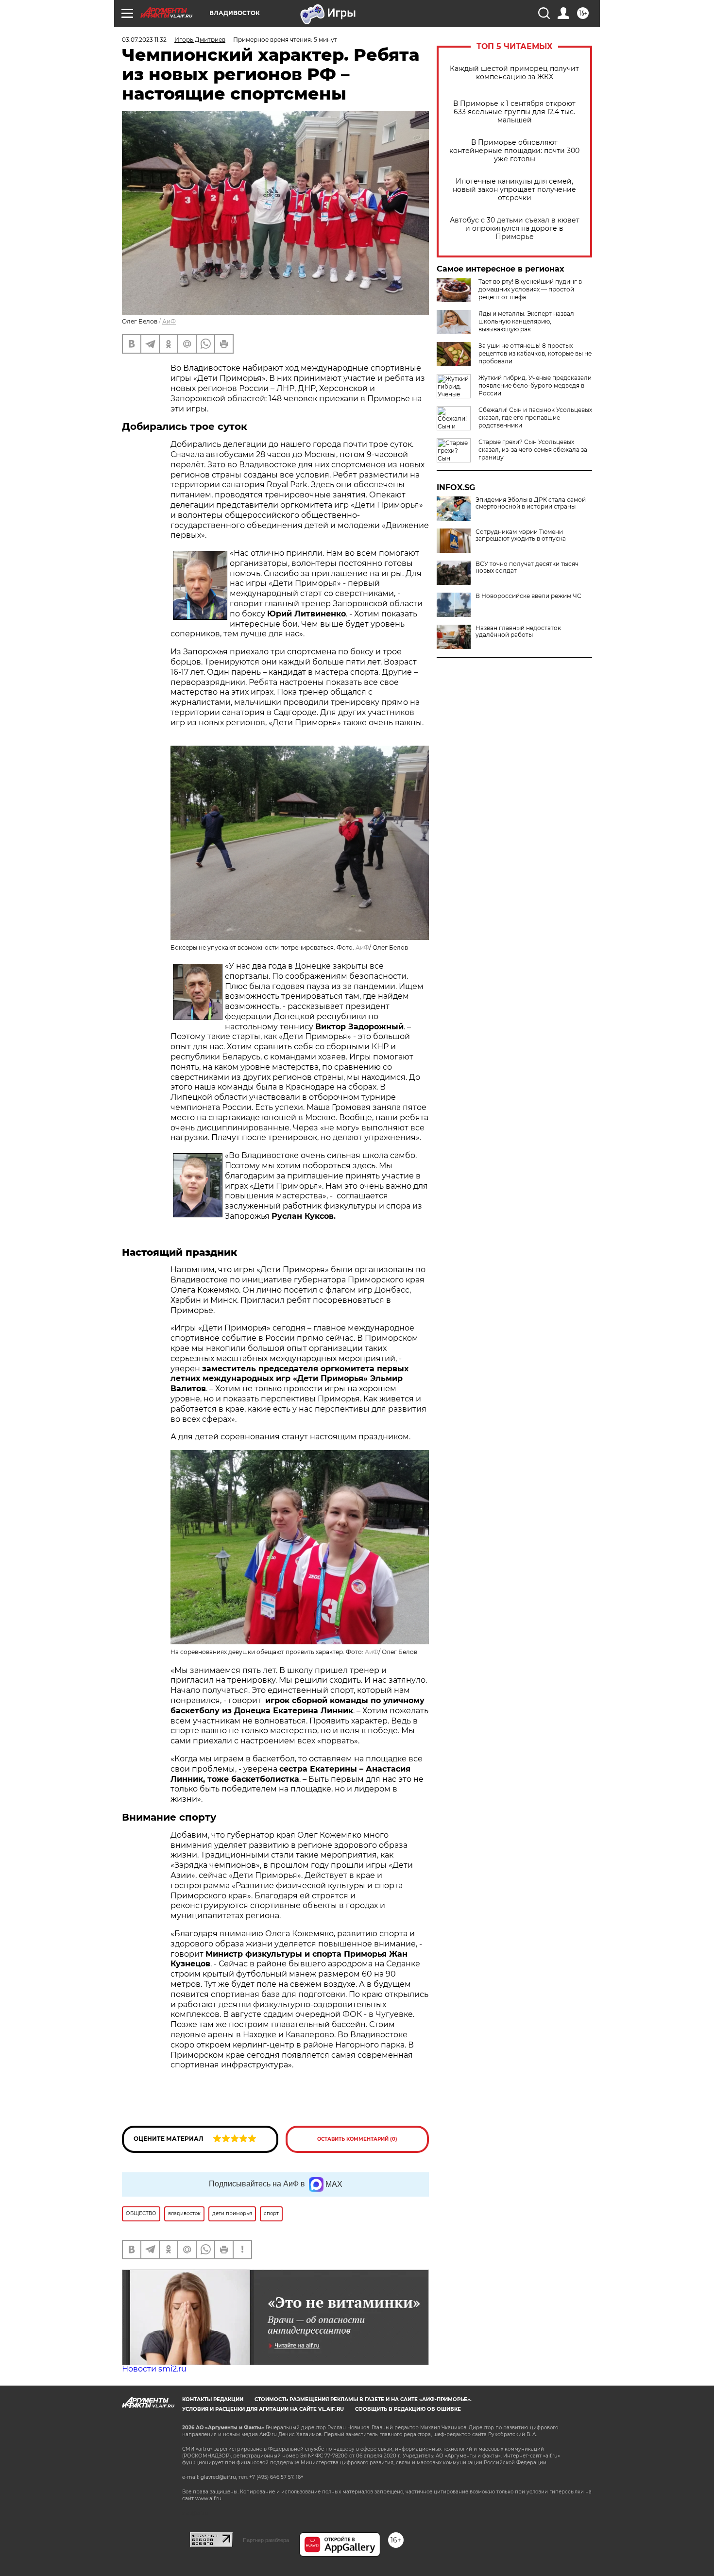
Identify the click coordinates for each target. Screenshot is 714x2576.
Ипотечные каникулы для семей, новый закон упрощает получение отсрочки (514, 190)
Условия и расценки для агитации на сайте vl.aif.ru (263, 2409)
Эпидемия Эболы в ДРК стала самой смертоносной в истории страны (531, 503)
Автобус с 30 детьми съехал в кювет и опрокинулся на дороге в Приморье (515, 229)
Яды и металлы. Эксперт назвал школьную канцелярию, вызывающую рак (526, 321)
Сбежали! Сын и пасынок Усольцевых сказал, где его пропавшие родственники (535, 418)
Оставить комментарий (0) (357, 2139)
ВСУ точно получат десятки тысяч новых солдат (527, 567)
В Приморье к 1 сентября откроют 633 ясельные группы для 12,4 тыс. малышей (514, 112)
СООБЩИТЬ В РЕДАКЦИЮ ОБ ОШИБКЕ (408, 2409)
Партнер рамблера (266, 2540)
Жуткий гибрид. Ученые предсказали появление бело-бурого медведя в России (535, 385)
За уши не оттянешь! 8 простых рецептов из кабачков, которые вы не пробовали (535, 353)
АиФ (169, 321)
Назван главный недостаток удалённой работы (518, 631)
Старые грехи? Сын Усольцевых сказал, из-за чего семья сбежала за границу (533, 450)
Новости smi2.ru (154, 2369)
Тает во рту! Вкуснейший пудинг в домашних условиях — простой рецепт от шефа (530, 289)
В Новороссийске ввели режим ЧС (528, 596)
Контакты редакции (213, 2399)
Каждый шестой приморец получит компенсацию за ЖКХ (514, 73)
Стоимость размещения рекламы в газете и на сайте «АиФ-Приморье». (363, 2399)
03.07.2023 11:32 (144, 40)
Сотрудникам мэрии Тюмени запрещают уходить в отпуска (521, 535)
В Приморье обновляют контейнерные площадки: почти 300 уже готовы (514, 151)
